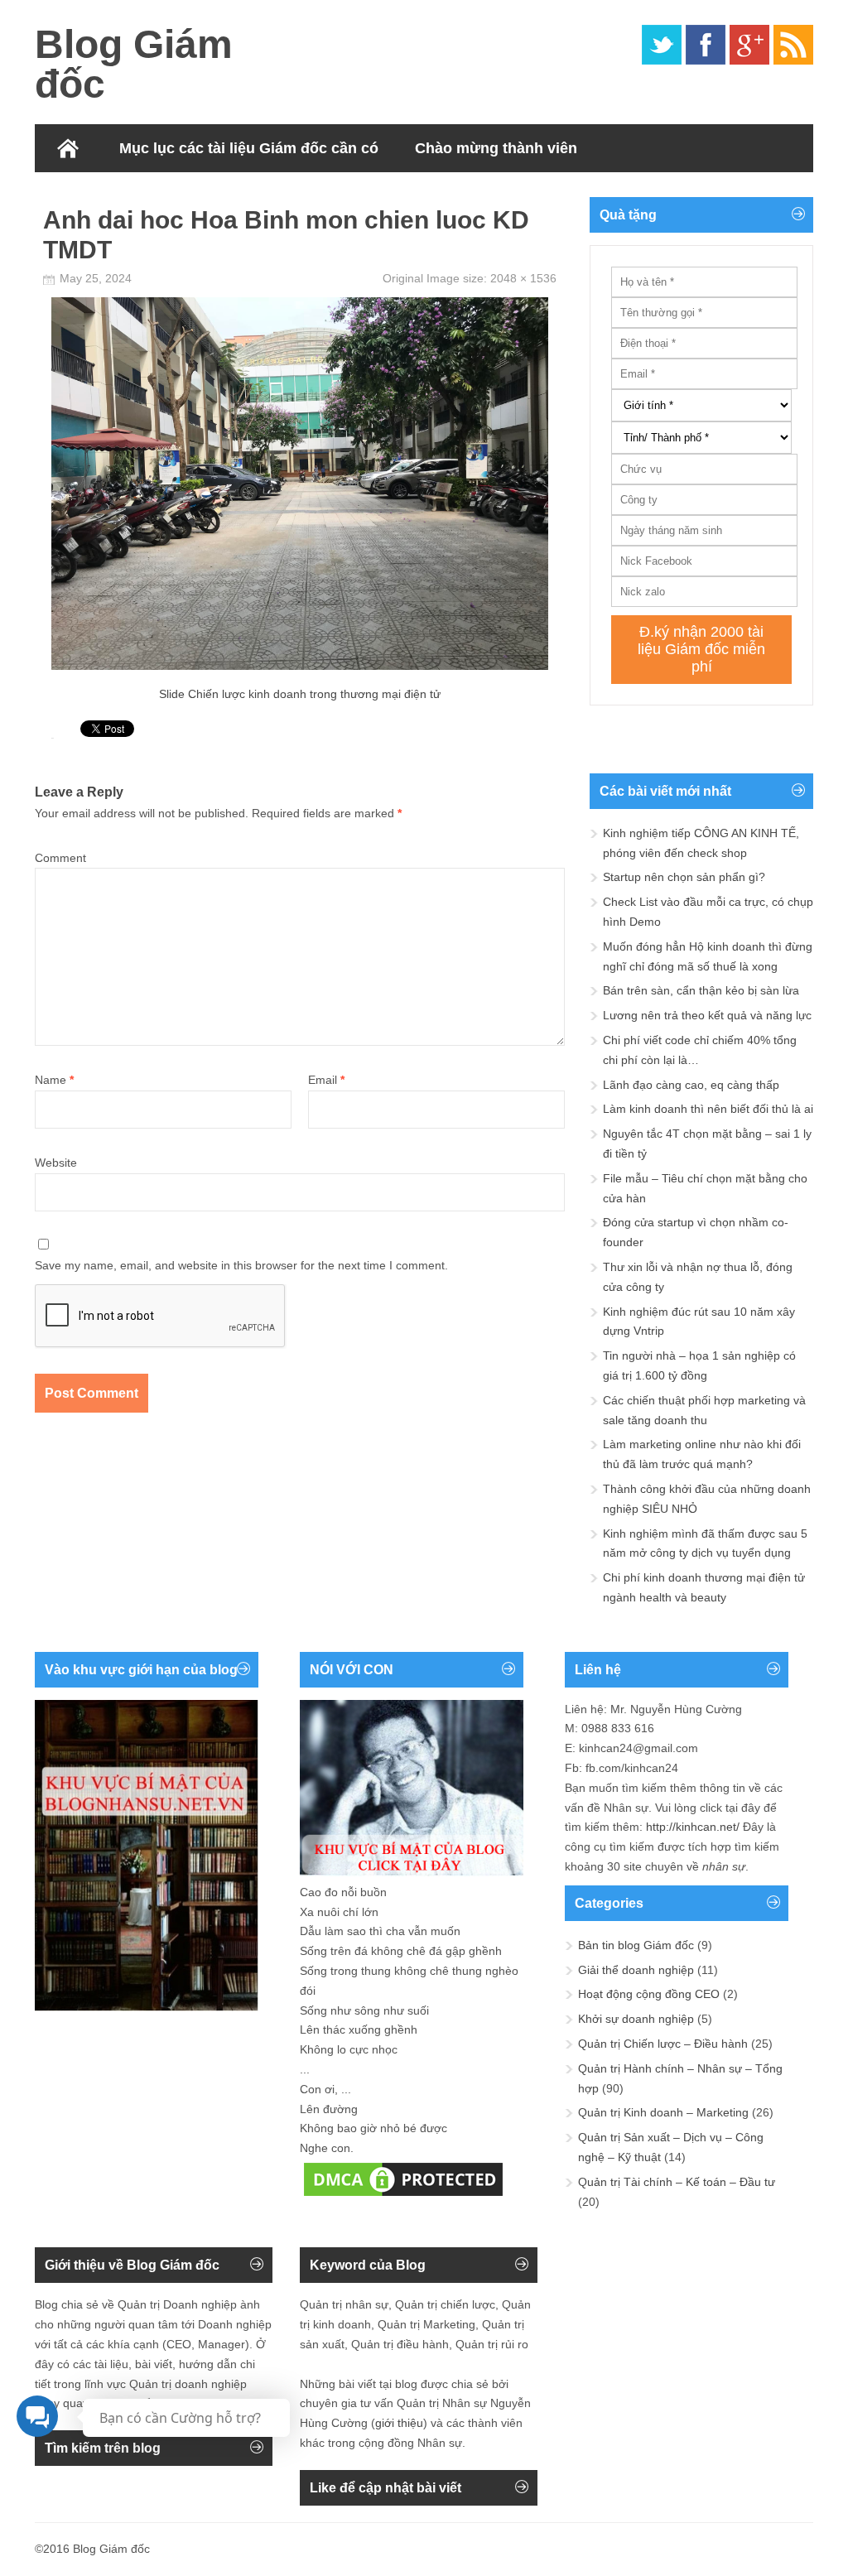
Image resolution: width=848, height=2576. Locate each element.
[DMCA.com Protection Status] (403, 2196)
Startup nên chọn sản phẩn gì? (684, 877)
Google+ (749, 45)
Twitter (662, 45)
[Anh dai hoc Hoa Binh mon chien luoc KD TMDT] (300, 666)
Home (68, 148)
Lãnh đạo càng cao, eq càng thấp (691, 1085)
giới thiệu (399, 2423)
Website (56, 1163)
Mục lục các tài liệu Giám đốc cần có (249, 148)
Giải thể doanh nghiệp (636, 1970)
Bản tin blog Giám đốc (636, 1945)
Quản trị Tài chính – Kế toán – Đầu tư (677, 2182)
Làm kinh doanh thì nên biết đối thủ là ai (708, 1109)
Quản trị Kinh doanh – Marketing (663, 2112)
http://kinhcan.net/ (693, 1827)
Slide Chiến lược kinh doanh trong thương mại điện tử (300, 694)
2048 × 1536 (523, 278)
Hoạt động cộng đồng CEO (649, 1994)
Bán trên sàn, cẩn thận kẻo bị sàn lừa (701, 990)
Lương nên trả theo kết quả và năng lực (707, 1015)
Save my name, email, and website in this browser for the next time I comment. (241, 1265)
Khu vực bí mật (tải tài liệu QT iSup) (179, 196)
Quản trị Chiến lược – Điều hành (663, 2044)
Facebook (706, 45)
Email (326, 1080)
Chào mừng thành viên (496, 148)
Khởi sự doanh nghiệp (636, 2019)
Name (54, 1080)
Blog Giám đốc (134, 64)
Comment (60, 858)
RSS (793, 45)
